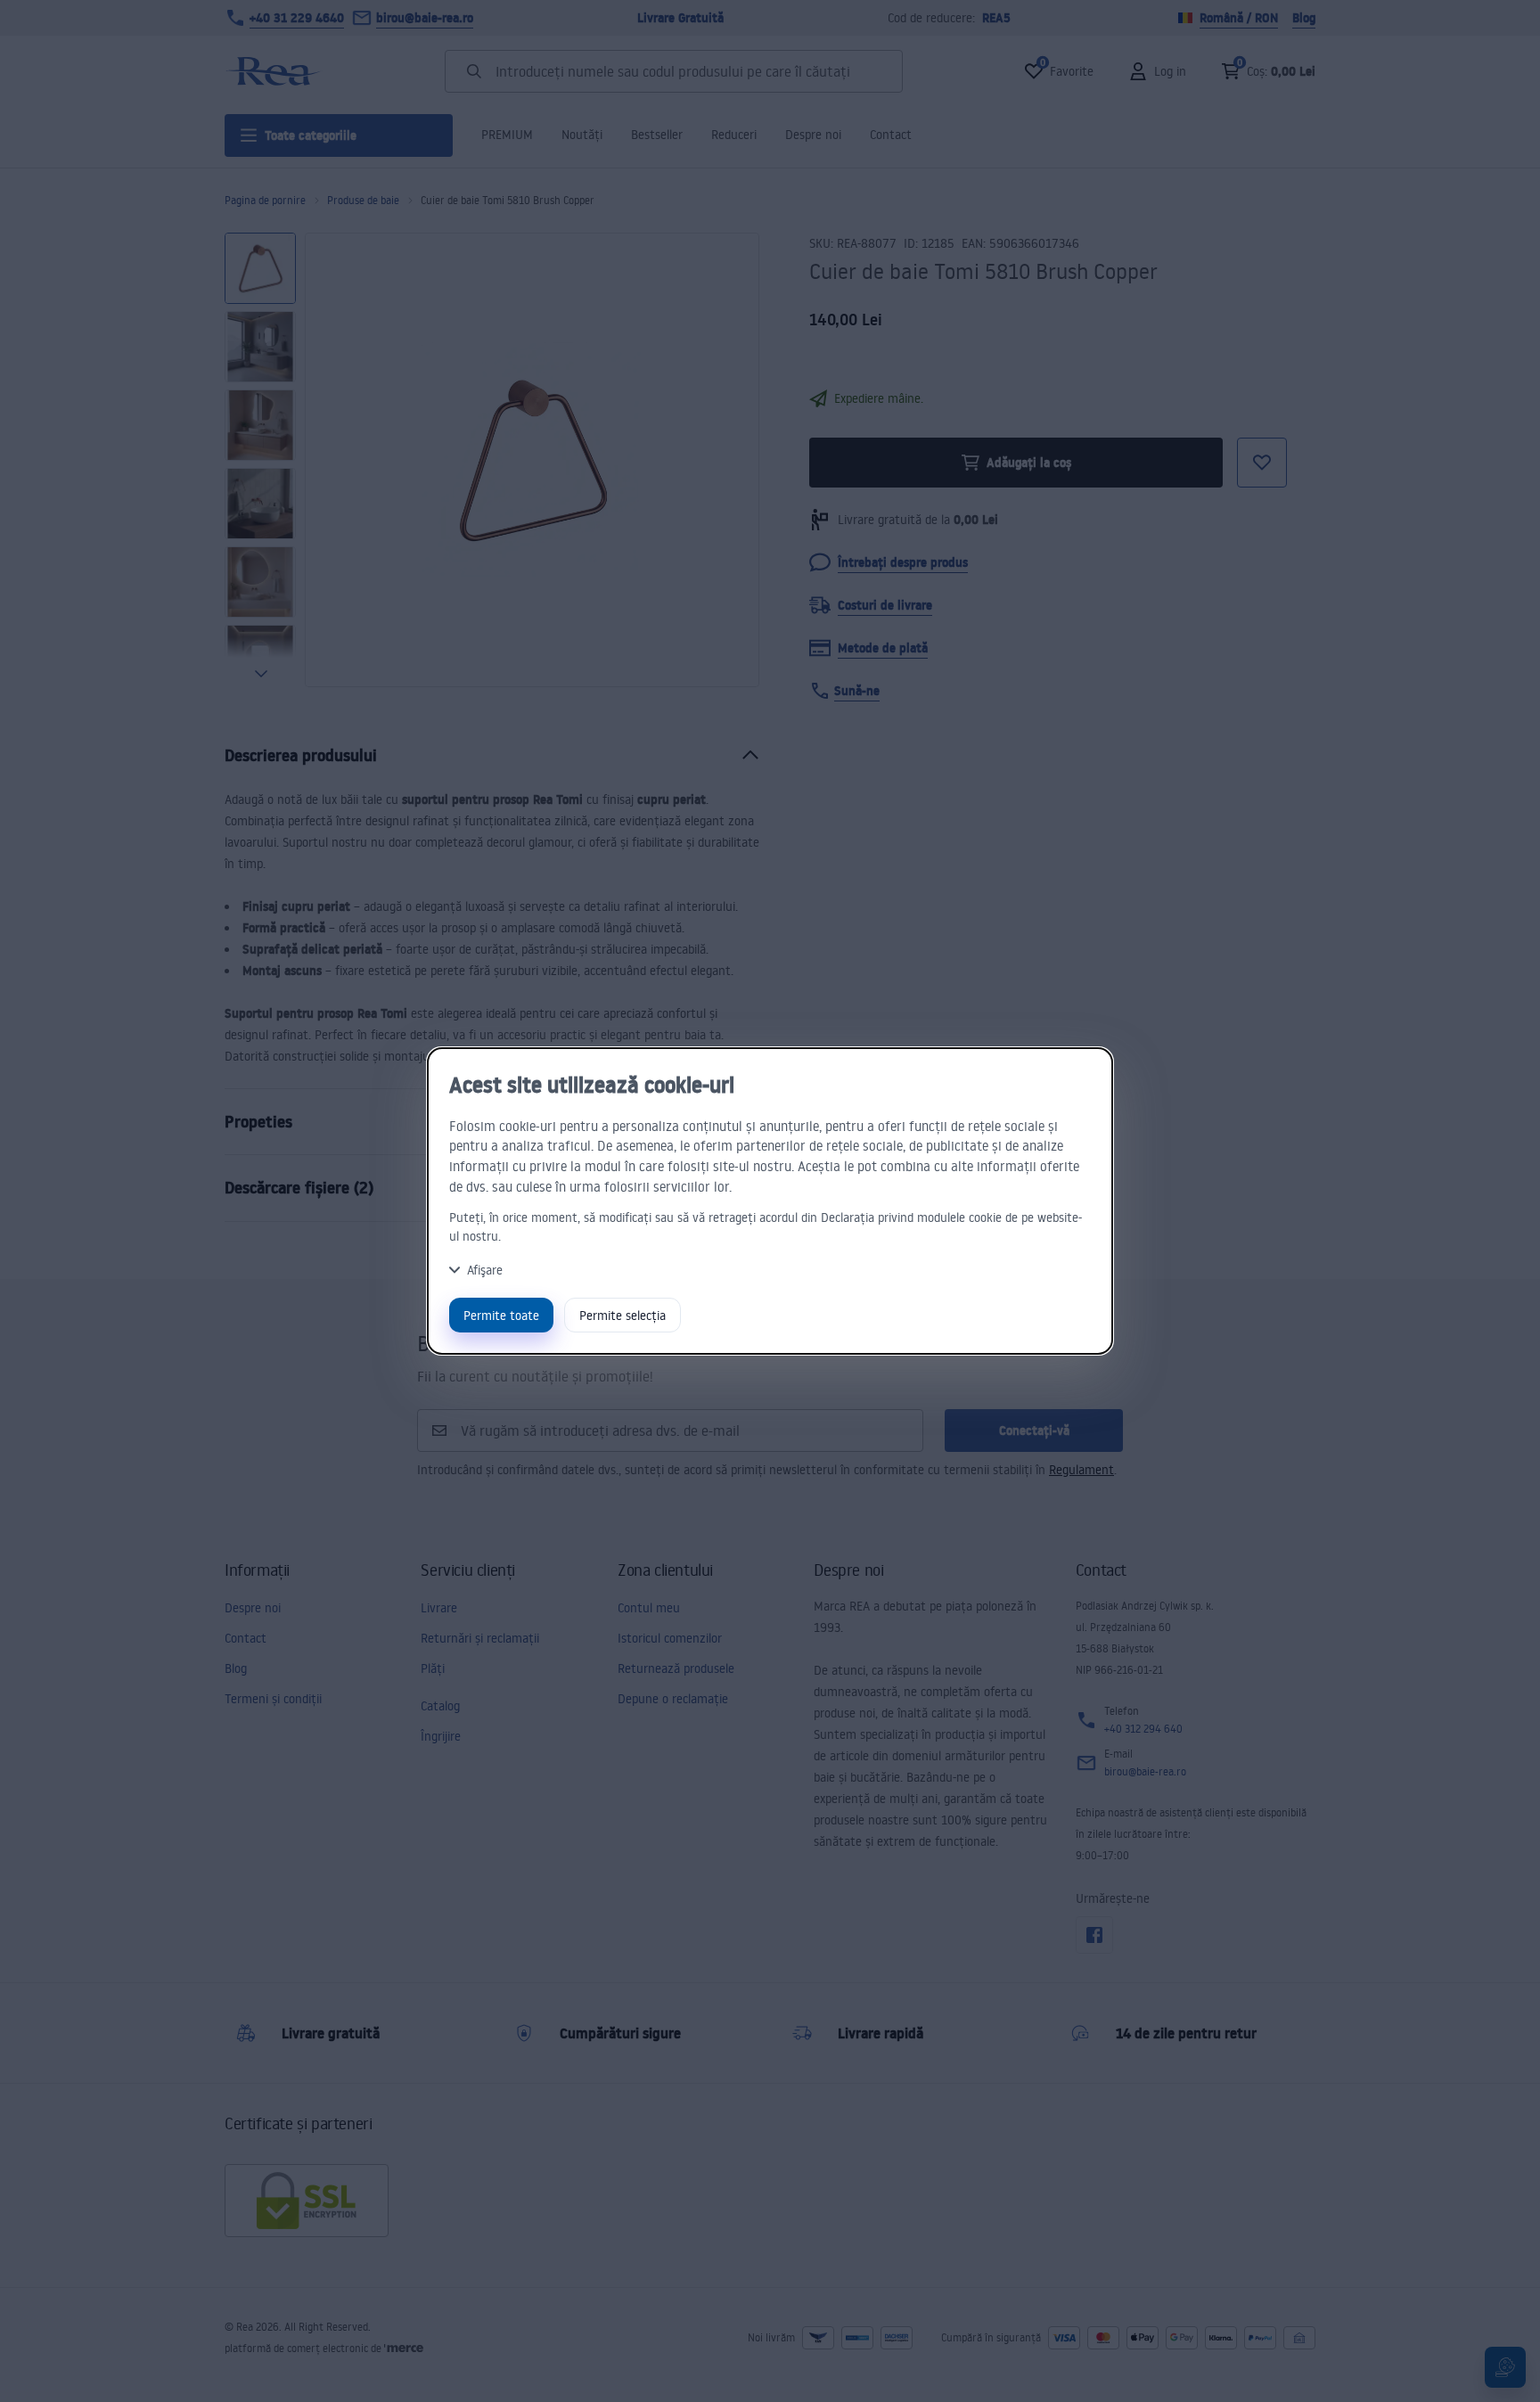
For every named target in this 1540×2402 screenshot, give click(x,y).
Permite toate (501, 1315)
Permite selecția (623, 1315)
